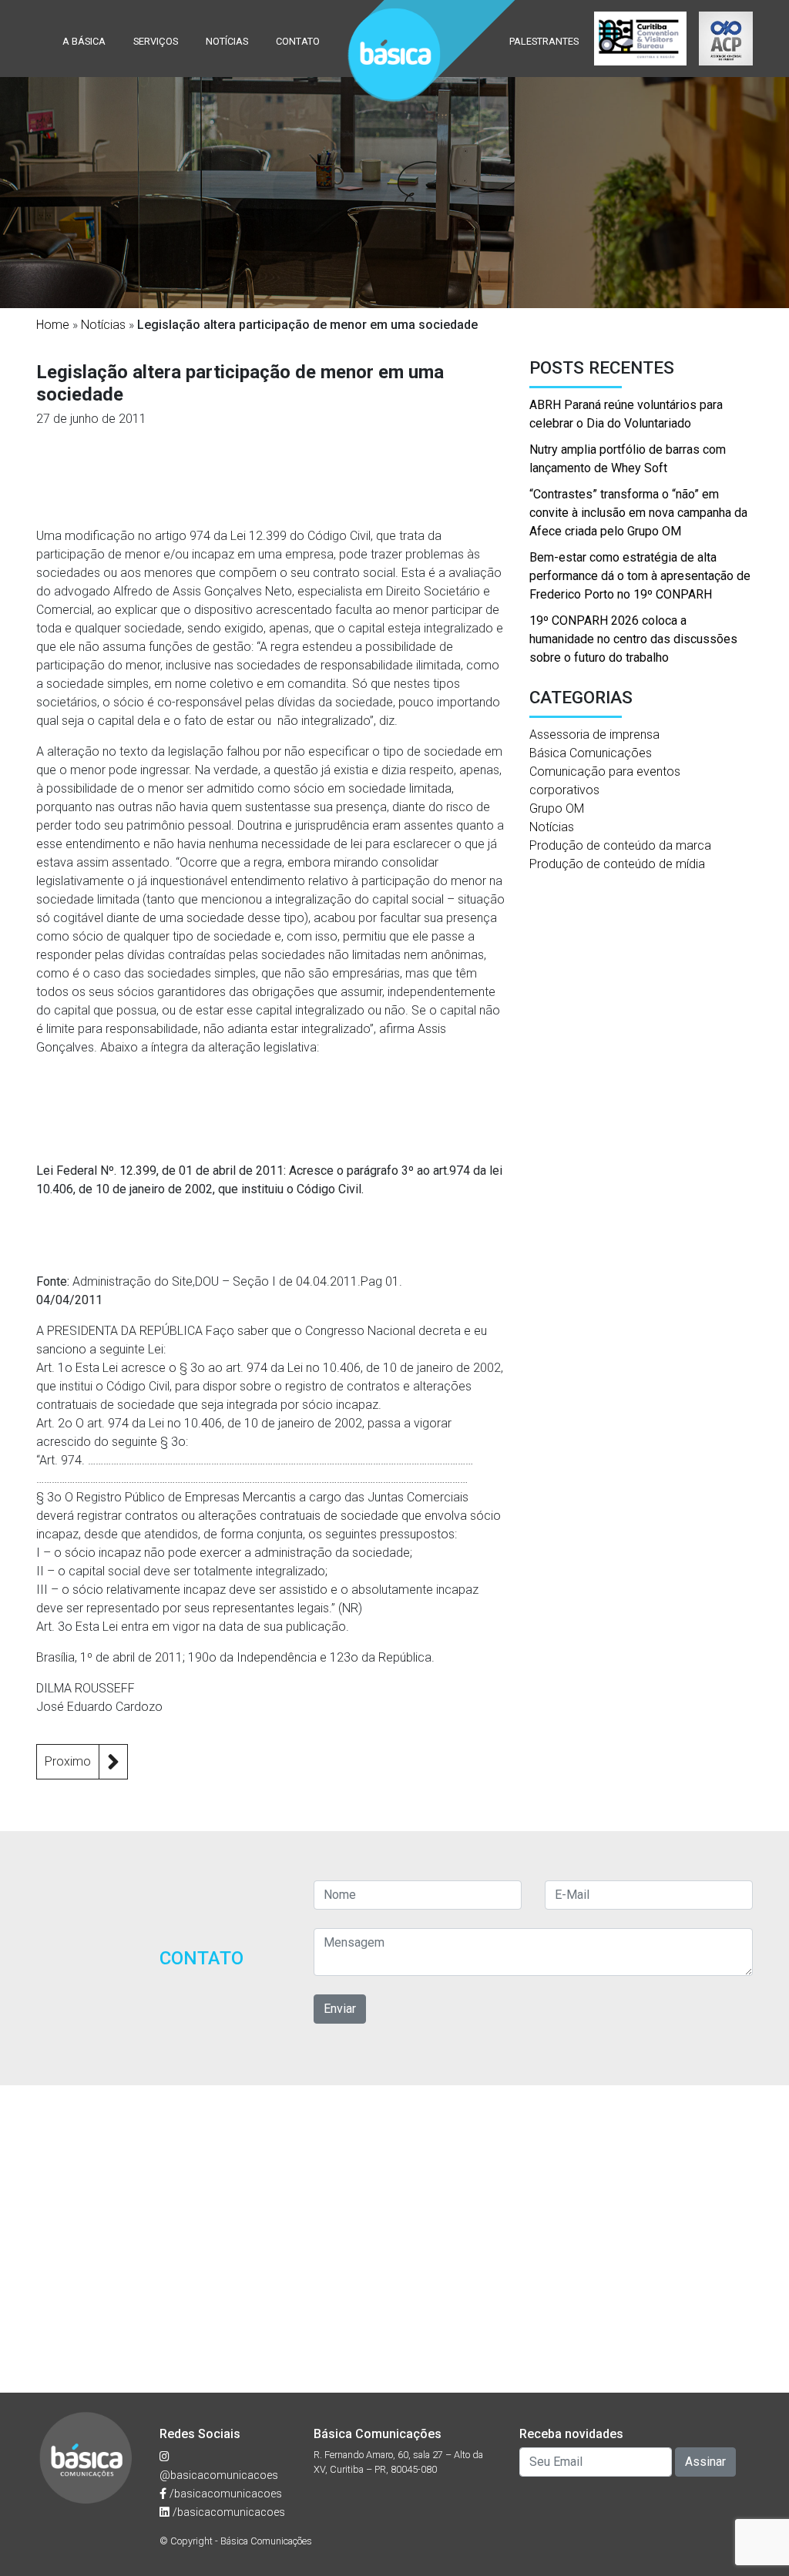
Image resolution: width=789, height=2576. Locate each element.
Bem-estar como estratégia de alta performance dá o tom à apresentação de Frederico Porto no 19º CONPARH (640, 576)
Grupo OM (557, 808)
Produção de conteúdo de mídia (617, 864)
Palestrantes (544, 41)
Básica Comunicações (591, 753)
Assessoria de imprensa (594, 735)
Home (53, 325)
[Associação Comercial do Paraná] (726, 39)
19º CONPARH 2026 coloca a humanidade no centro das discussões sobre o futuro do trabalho (633, 639)
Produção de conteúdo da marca (620, 845)
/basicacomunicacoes (224, 2494)
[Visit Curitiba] (640, 39)
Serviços (156, 41)
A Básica (84, 41)
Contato (298, 41)
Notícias (227, 41)
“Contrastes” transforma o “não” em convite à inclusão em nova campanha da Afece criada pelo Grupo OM (638, 513)
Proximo (68, 1761)
